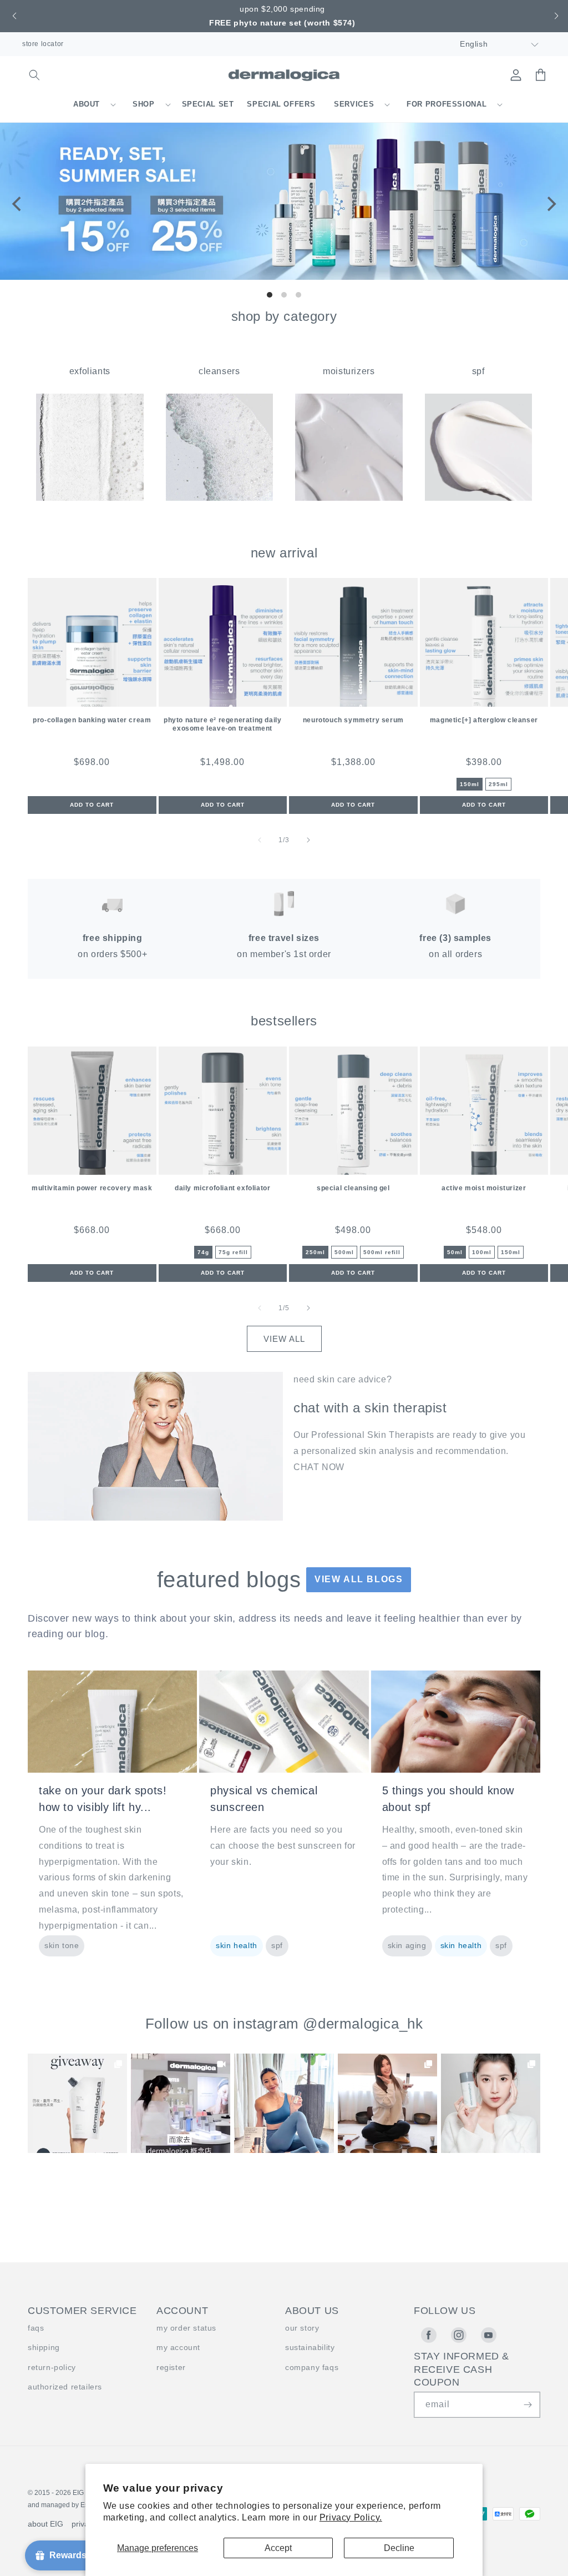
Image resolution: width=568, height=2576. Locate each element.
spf (478, 371)
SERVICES (354, 104)
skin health (237, 1945)
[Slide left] (260, 840)
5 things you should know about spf (448, 1799)
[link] (77, 2103)
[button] (13, 16)
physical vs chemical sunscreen (264, 1799)
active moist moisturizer (484, 1188)
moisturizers (349, 371)
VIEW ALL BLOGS (359, 1579)
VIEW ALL (284, 1339)
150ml (470, 784)
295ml (498, 784)
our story (302, 2328)
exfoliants (90, 371)
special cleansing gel (353, 1188)
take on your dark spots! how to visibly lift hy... (103, 1799)
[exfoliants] (90, 498)
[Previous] (18, 204)
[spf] (479, 498)
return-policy (52, 2367)
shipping (44, 2347)
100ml (482, 1252)
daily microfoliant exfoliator (222, 1188)
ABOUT (87, 104)
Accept (278, 2548)
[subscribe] (528, 2405)
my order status (186, 2328)
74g (203, 1252)
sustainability (310, 2347)
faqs (36, 2328)
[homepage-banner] (284, 277)
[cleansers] (220, 498)
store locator (43, 44)
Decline (399, 2548)
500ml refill (382, 1252)
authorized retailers (65, 2387)
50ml (455, 1252)
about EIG (45, 2524)
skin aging (407, 1945)
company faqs (312, 2367)
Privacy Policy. (351, 2517)
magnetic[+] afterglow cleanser (484, 720)
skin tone (62, 1945)
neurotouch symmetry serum (353, 720)
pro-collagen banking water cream (92, 720)
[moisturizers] (349, 498)
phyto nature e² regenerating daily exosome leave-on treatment (222, 724)
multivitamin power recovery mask (92, 1188)
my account (178, 2347)
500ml (344, 1252)
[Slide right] (308, 840)
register (171, 2367)
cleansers (219, 371)
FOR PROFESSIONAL (447, 104)
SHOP (144, 104)
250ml (315, 1252)
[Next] (550, 204)
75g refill (233, 1252)
